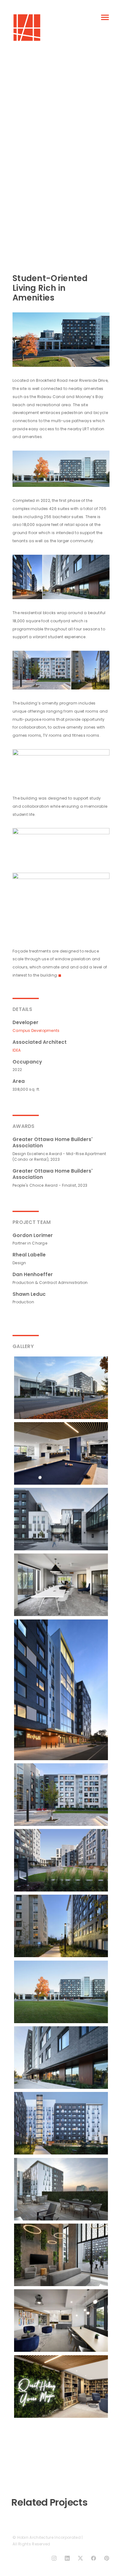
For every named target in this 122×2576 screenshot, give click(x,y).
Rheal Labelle (29, 1255)
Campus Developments (36, 1030)
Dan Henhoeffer (33, 1274)
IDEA (17, 1050)
